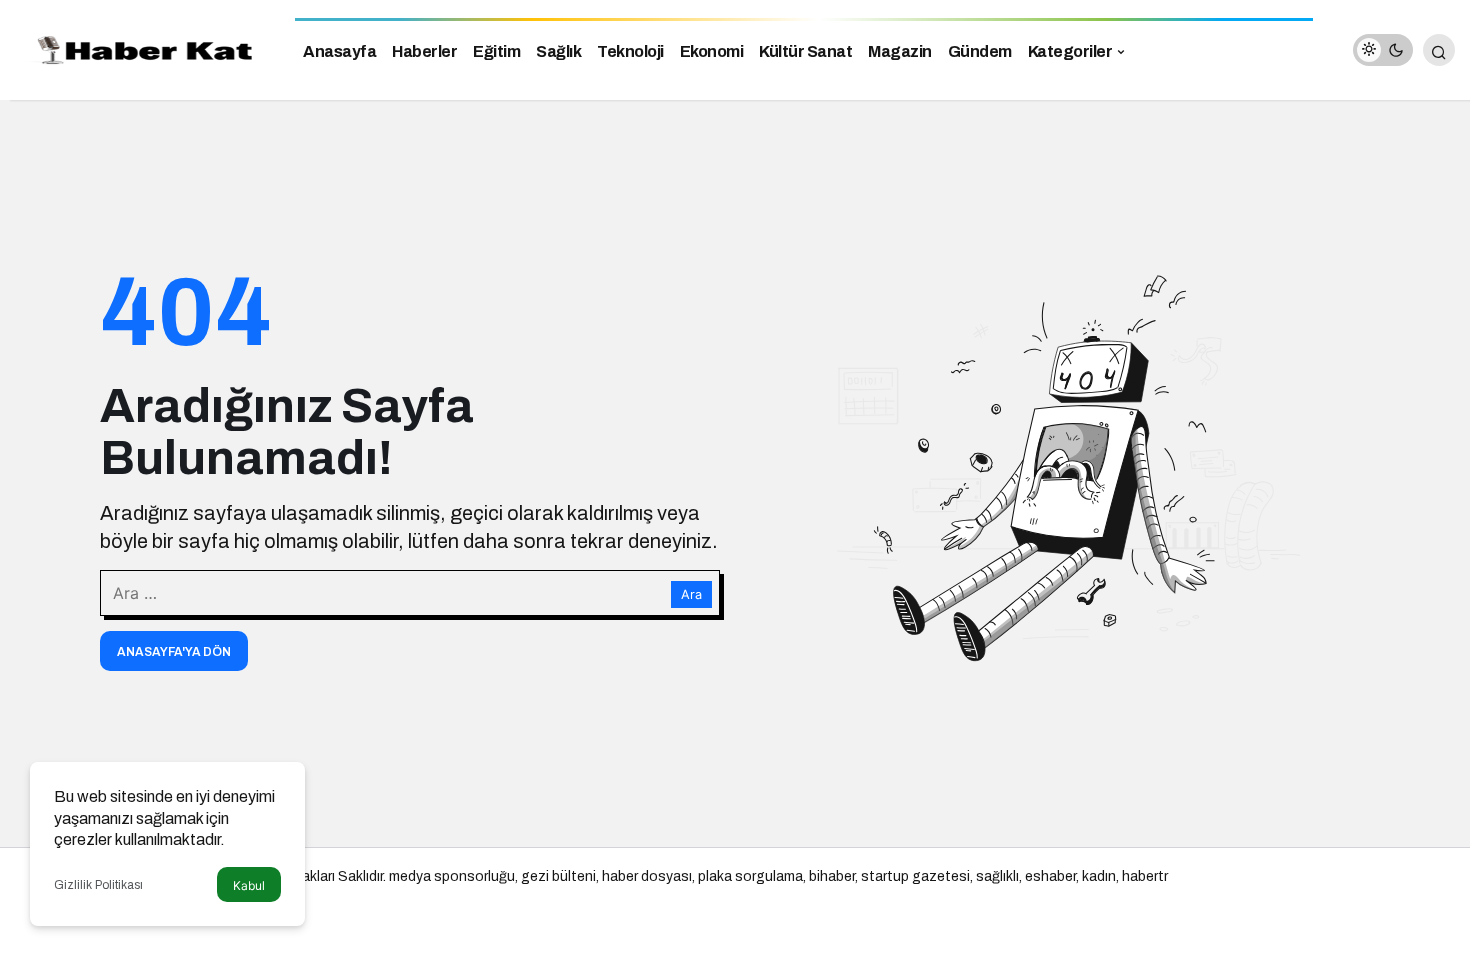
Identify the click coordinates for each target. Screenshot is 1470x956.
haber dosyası (647, 876)
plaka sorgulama (750, 876)
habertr (1145, 876)
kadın (1099, 876)
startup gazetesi (915, 876)
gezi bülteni (558, 876)
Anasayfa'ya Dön (174, 652)
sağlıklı (997, 876)
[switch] (1383, 50)
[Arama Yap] (1439, 50)
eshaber (1050, 876)
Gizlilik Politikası (98, 885)
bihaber (832, 876)
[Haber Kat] (140, 48)
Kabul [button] (249, 885)
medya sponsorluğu (452, 876)
